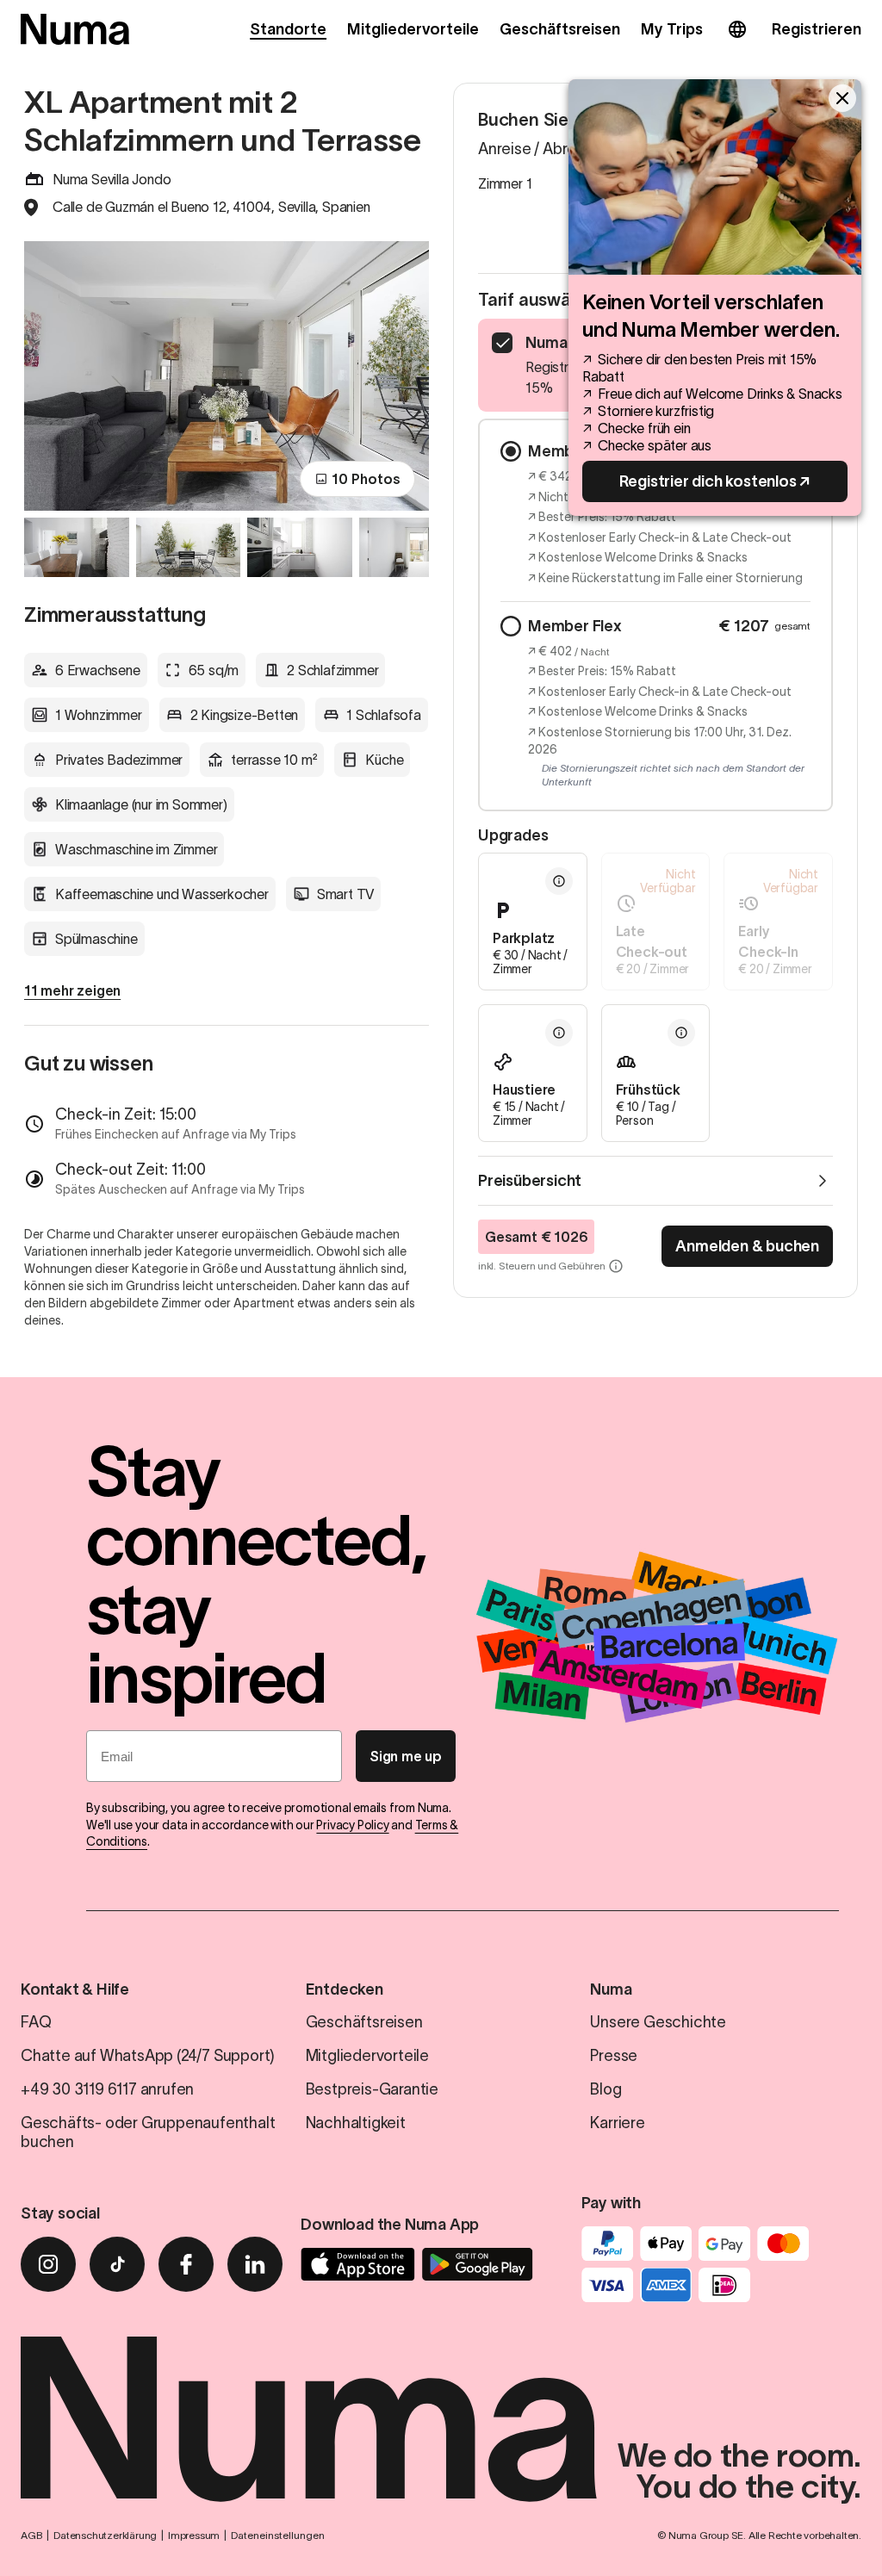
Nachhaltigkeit (356, 2123)
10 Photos (366, 479)
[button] (533, 922)
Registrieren (817, 29)
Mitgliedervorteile (413, 29)
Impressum (194, 2535)
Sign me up (406, 1756)
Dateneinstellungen (278, 2535)
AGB (31, 2535)
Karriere (617, 2123)
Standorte (288, 29)
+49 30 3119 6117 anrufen (107, 2089)
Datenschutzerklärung (105, 2535)
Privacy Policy (352, 1825)
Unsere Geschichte (658, 2022)
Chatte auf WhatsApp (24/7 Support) (148, 2056)
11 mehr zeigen (72, 990)
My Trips (672, 29)
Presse (614, 2056)
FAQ (36, 2022)
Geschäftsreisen (560, 29)
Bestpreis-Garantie (372, 2089)
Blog (606, 2089)
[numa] (75, 29)
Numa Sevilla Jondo (112, 179)
